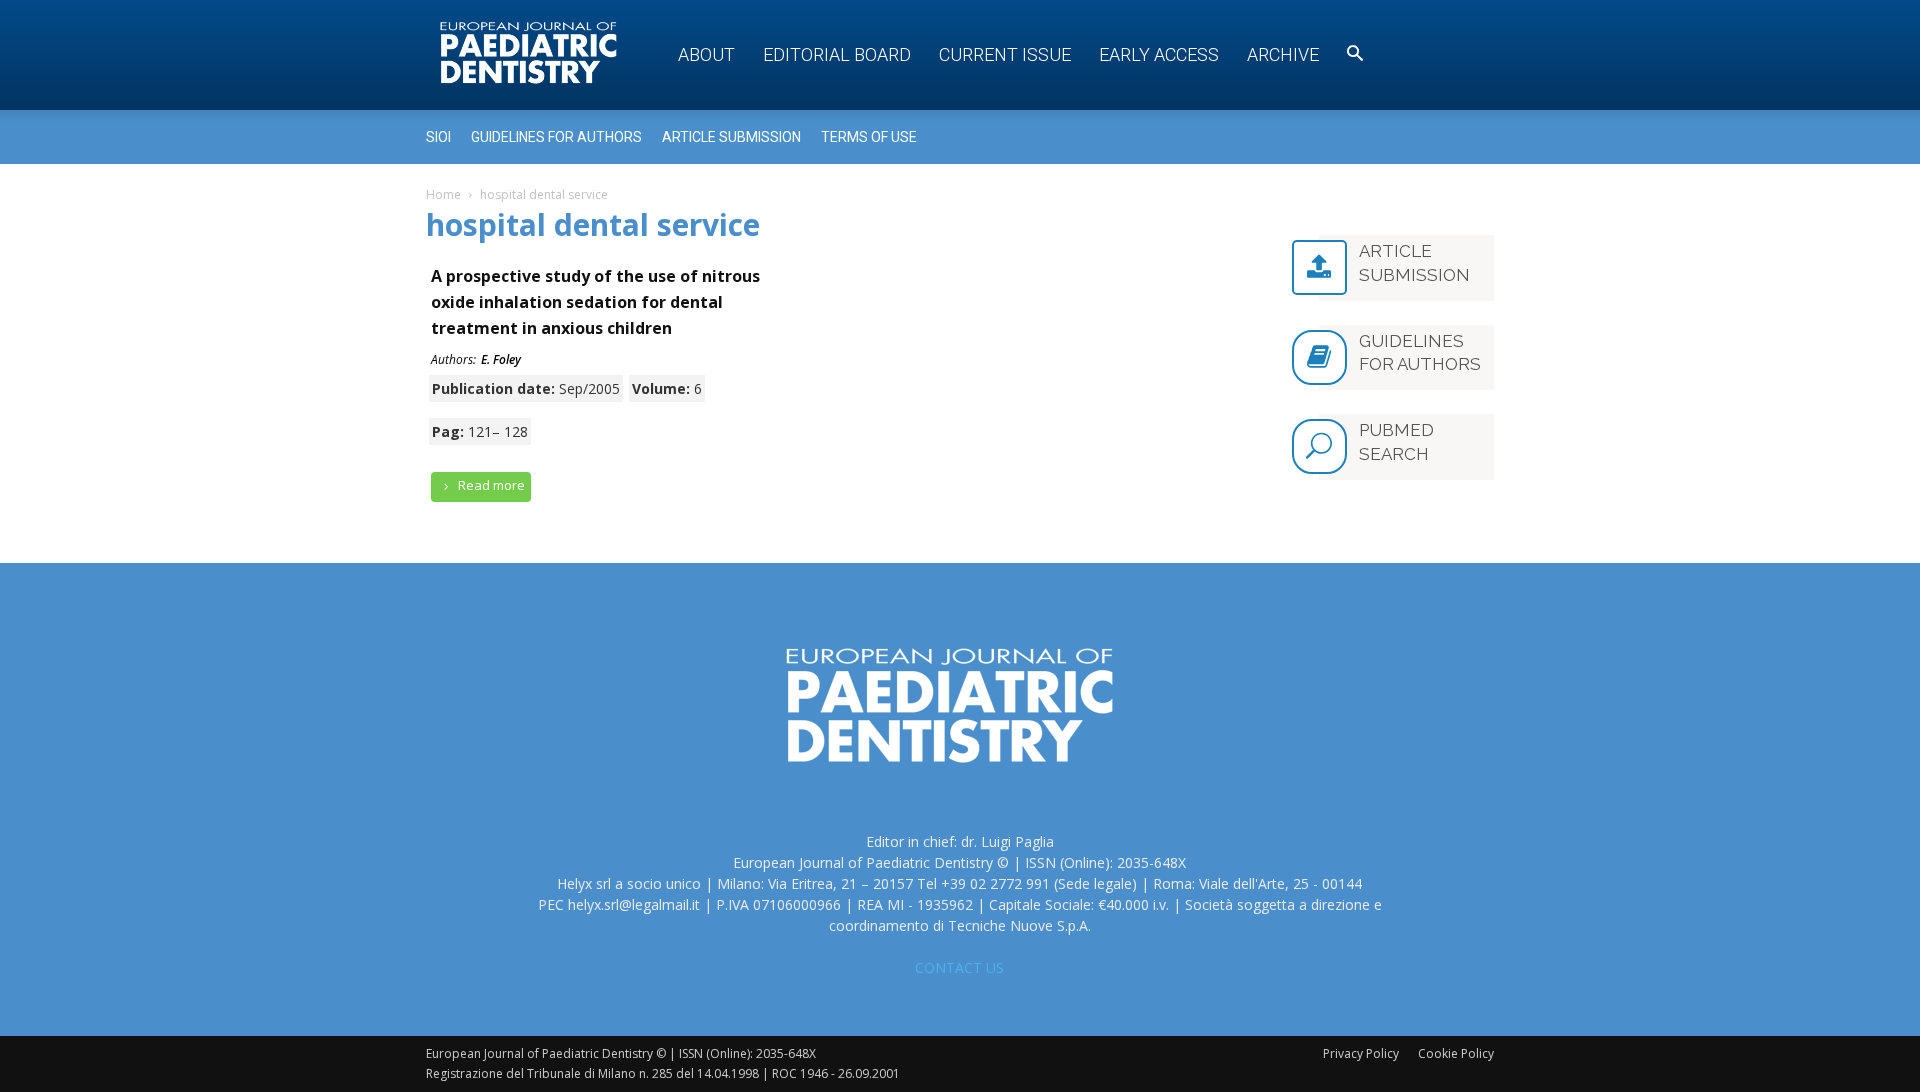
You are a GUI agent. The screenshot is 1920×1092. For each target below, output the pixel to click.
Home (443, 194)
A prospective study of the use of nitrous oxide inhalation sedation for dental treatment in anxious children (595, 302)
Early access (1159, 54)
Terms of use (869, 137)
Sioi (438, 137)
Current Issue (1005, 54)
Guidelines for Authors (556, 137)
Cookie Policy (1456, 1053)
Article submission (731, 137)
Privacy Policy (1361, 1053)
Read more (490, 485)
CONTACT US (959, 967)
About (706, 54)
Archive (1283, 54)
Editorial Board (837, 54)
